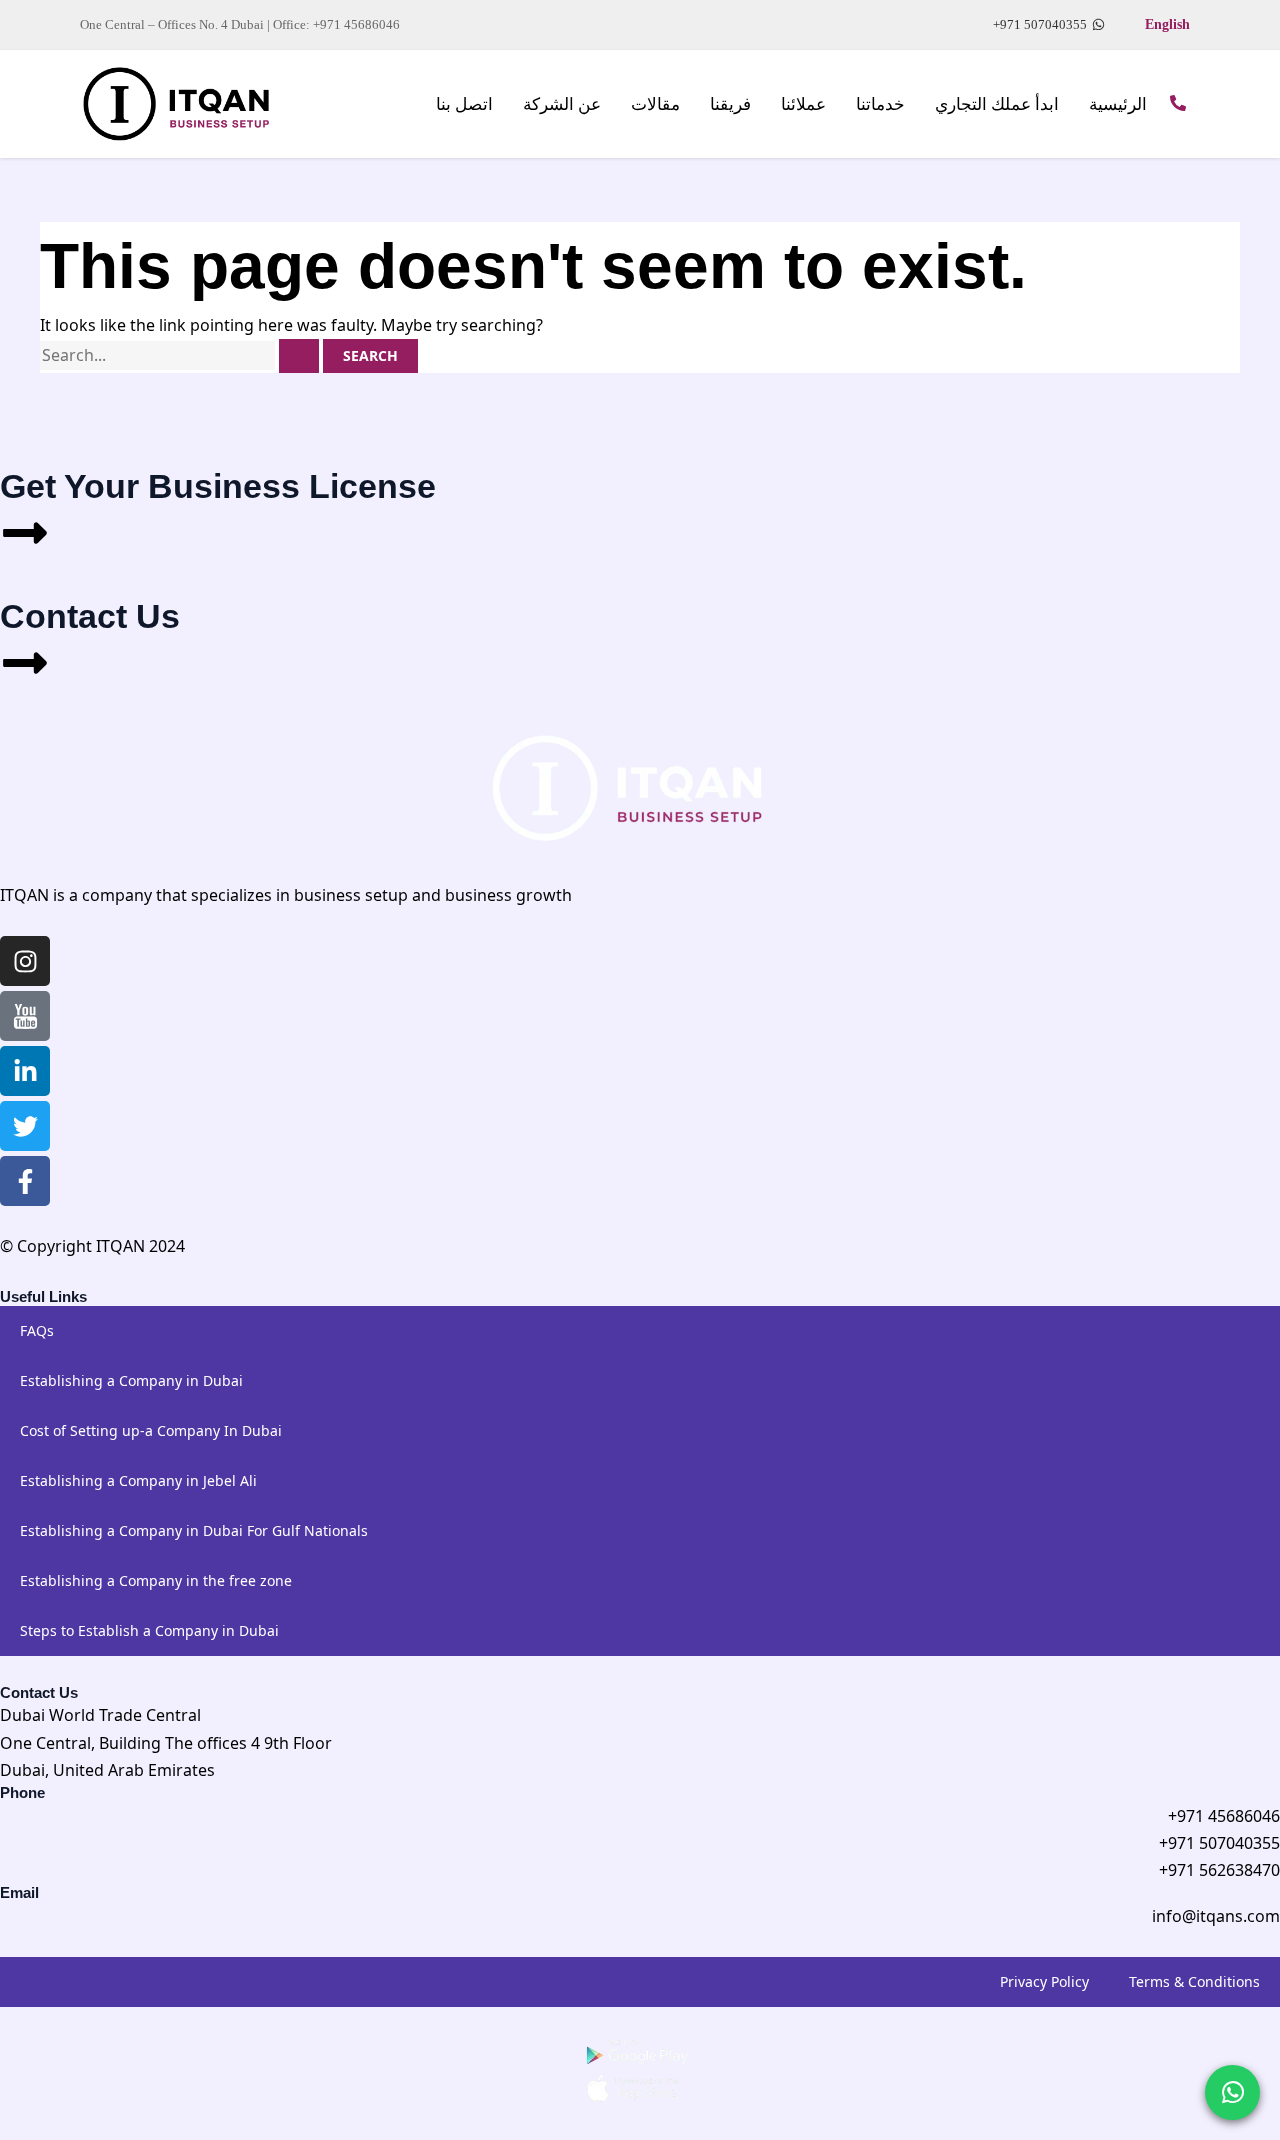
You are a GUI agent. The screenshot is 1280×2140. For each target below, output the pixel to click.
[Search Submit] (299, 356)
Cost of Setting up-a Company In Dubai (151, 1430)
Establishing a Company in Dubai (131, 1380)
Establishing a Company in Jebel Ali (138, 1480)
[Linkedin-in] (25, 1071)
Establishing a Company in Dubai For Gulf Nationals (194, 1530)
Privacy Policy (1044, 1981)
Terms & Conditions (1194, 1981)
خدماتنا (880, 104)
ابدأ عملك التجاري (997, 104)
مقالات (655, 104)
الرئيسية (1118, 104)
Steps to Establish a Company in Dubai (149, 1630)
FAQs (37, 1330)
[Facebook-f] (25, 1181)
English (1167, 24)
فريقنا (730, 104)
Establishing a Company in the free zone (156, 1580)
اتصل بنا (464, 104)
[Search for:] (181, 355)
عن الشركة (562, 104)
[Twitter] (25, 1126)
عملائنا (803, 104)
